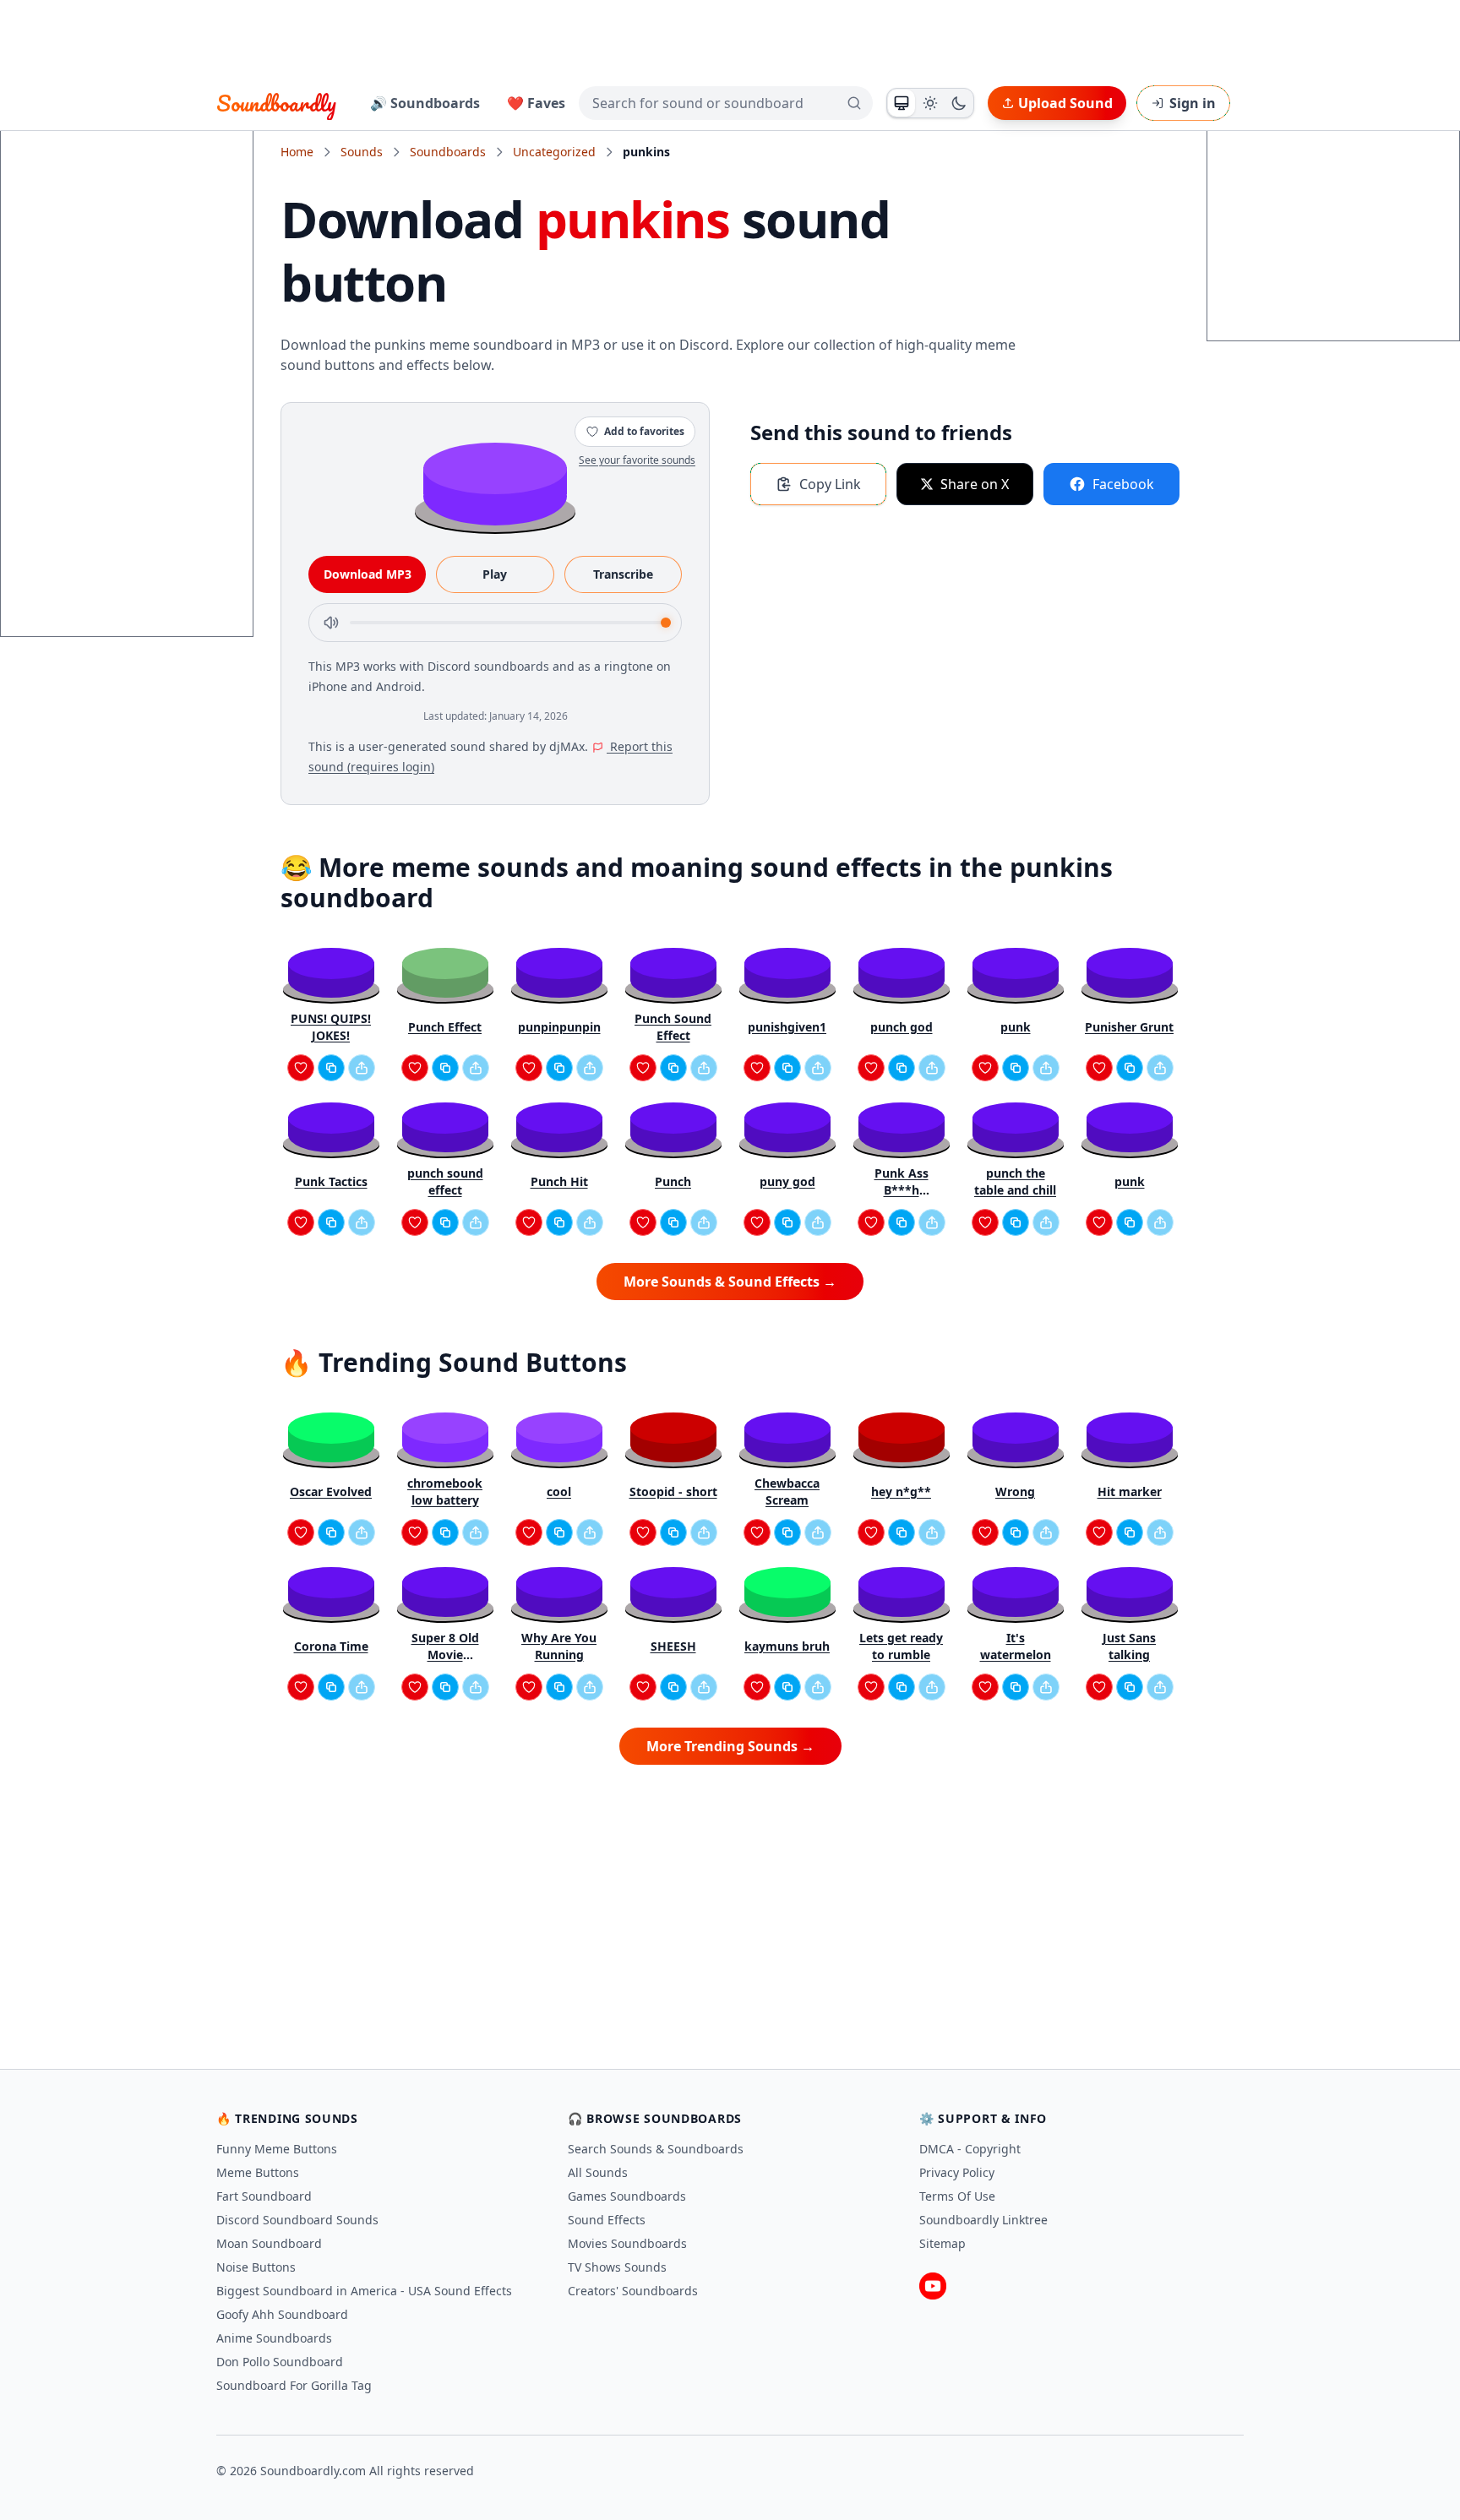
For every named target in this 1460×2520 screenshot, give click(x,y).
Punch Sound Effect (673, 1027)
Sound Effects (607, 2220)
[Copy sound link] (331, 1068)
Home (297, 152)
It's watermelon (1016, 1646)
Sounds (362, 152)
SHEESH (673, 1646)
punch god (902, 1027)
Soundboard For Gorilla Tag (294, 2385)
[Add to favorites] (301, 1068)
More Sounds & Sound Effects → (730, 1282)
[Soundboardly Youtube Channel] (933, 2286)
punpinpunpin (559, 1027)
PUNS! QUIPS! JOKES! (331, 1027)
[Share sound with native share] (362, 1068)
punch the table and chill (1015, 1181)
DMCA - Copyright (970, 2149)
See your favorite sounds (637, 460)
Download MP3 (368, 574)
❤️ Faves (536, 103)
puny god (787, 1181)
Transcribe (623, 574)
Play (495, 574)
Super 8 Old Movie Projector (445, 1646)
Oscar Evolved (331, 1491)
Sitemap (942, 2243)
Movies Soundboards (627, 2243)
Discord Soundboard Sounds (297, 2220)
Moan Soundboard (269, 2243)
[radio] (902, 103)
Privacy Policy (957, 2172)
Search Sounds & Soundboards (656, 2149)
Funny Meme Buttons (277, 2149)
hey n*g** (901, 1491)
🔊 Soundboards (425, 103)
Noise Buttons (256, 2267)
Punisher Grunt (1129, 1027)
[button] (495, 483)
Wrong (1015, 1491)
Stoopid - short (673, 1491)
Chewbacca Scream (787, 1491)
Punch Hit (559, 1181)
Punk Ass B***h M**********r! (901, 1182)
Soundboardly (276, 103)
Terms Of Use (957, 2196)
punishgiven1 (787, 1027)
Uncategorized (554, 152)
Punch (673, 1181)
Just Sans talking (1129, 1646)
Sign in (1193, 103)
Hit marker (1130, 1491)
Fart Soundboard (264, 2196)
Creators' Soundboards (633, 2291)
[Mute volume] (331, 623)
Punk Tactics (331, 1181)
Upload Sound (1065, 103)
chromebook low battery (445, 1491)
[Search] (854, 103)
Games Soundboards (627, 2196)
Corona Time (331, 1646)
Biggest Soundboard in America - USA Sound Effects (364, 2291)
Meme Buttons (258, 2172)
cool (559, 1491)
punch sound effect (445, 1181)
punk (1016, 1027)
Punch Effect (445, 1027)
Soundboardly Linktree (983, 2220)
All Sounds (598, 2172)
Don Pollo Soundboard (280, 2362)
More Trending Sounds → (730, 1746)
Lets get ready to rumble (901, 1646)
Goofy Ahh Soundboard (282, 2314)
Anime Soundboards (274, 2338)
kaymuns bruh (787, 1646)
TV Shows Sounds (617, 2267)
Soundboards (448, 152)
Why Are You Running (559, 1646)
